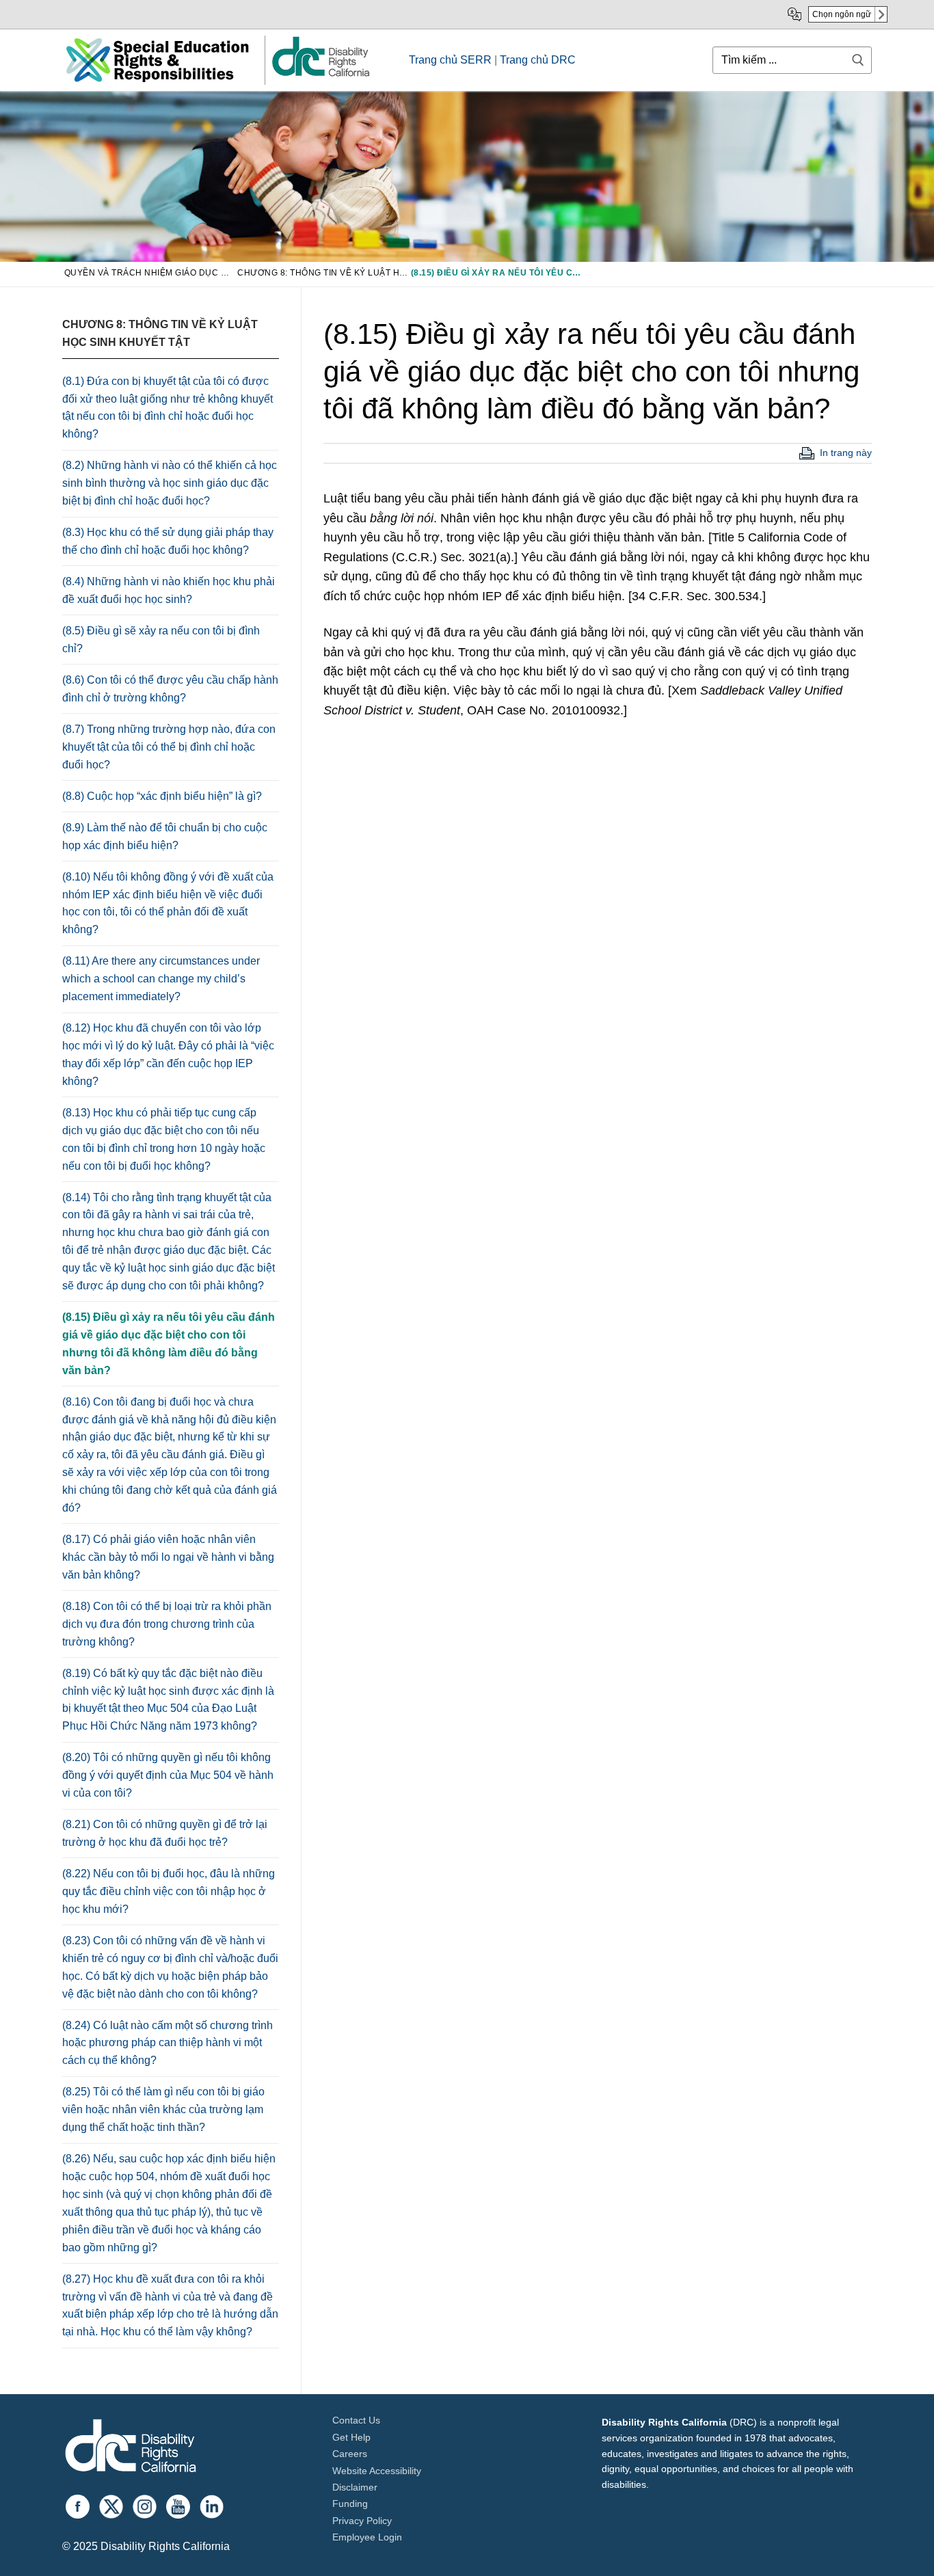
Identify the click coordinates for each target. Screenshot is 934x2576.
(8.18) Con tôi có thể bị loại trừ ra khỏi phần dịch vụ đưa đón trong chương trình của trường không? (167, 1624)
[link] (320, 76)
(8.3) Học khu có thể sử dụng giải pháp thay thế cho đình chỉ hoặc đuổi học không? (168, 541)
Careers (350, 2454)
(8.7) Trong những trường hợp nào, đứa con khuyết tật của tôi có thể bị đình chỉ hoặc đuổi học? (169, 747)
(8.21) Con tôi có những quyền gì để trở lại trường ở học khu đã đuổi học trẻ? (165, 1833)
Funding (350, 2504)
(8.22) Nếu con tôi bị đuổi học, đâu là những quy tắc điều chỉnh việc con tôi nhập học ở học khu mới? (169, 1891)
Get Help (351, 2437)
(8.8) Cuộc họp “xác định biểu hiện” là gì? (162, 796)
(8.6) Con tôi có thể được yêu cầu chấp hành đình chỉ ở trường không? (170, 689)
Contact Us (356, 2420)
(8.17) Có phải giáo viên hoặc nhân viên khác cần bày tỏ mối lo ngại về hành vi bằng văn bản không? (168, 1557)
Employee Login (367, 2537)
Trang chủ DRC (538, 60)
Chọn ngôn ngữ (842, 14)
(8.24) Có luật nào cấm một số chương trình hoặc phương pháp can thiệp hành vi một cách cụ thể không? (168, 2043)
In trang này (846, 453)
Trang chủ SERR (450, 60)
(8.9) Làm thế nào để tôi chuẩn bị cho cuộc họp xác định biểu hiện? (165, 836)
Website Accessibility (377, 2471)
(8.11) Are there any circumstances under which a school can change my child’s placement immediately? (161, 979)
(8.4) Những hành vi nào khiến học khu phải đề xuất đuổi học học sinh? (169, 590)
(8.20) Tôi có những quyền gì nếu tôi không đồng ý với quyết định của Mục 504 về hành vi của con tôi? (168, 1775)
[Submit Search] (858, 60)
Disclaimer (355, 2487)
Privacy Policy (362, 2521)
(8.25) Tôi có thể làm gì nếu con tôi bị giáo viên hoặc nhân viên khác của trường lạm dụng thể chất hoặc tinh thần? (163, 2109)
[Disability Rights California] (131, 2448)
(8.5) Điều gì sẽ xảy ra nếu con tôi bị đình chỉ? (161, 640)
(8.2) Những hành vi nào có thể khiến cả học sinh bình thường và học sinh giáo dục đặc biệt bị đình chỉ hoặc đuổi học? (170, 483)
